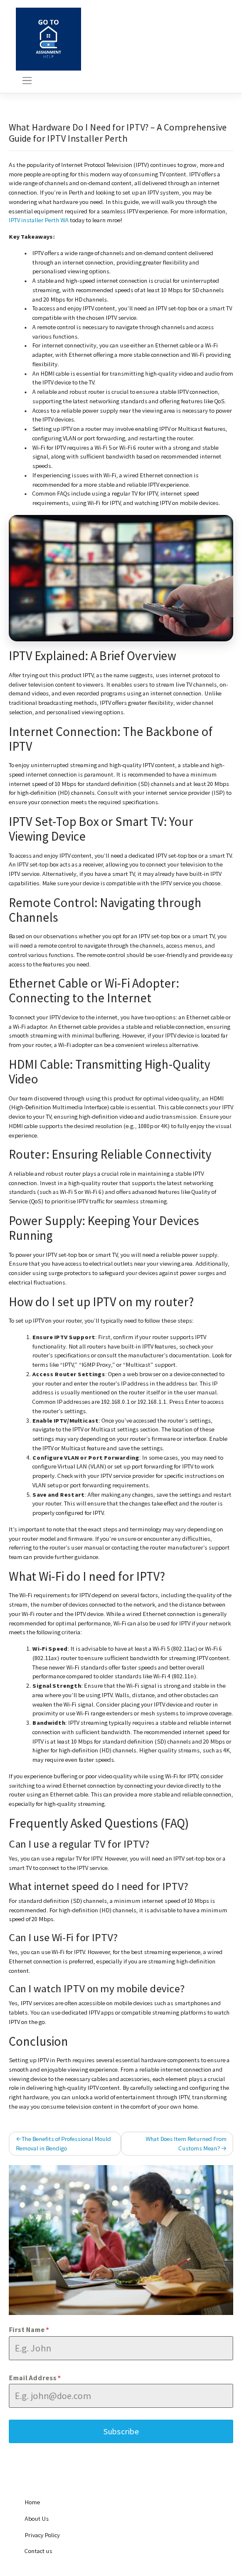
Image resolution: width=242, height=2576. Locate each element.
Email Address (35, 2378)
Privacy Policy (42, 2535)
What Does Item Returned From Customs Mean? (186, 2144)
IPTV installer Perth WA (39, 220)
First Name (29, 2329)
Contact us (38, 2551)
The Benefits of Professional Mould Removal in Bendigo (63, 2144)
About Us (37, 2519)
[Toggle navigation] (27, 81)
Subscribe (121, 2431)
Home (32, 2502)
